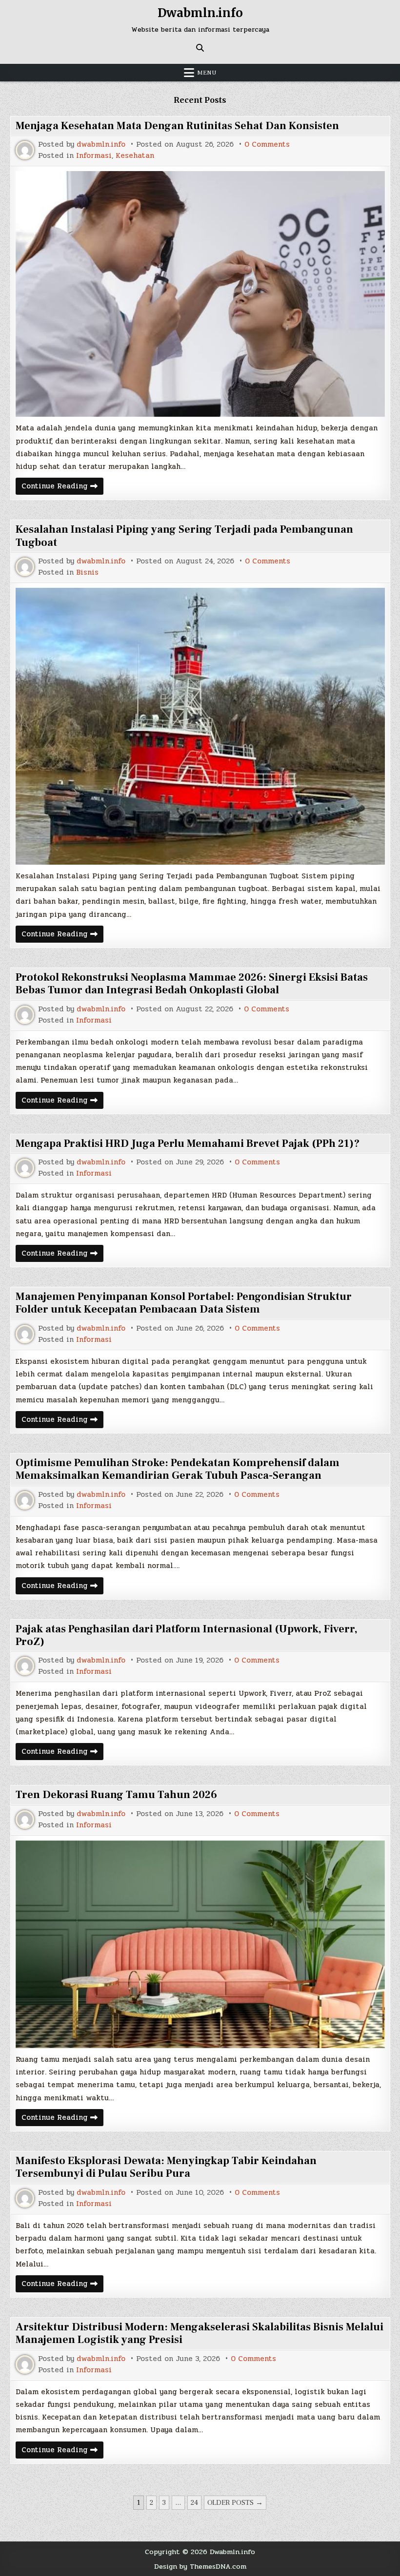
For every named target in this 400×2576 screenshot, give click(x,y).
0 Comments (267, 145)
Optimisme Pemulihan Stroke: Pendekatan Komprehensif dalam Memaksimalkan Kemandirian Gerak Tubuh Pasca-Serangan (178, 1469)
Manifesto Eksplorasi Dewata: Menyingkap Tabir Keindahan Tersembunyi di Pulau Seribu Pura (166, 2167)
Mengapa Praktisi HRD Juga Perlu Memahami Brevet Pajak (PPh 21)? (188, 1143)
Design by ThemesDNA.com (200, 2566)
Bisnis (87, 572)
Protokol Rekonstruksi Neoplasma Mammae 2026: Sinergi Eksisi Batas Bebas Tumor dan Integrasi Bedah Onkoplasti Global (192, 984)
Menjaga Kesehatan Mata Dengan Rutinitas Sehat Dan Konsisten (177, 126)
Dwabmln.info (200, 13)
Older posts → (235, 2503)
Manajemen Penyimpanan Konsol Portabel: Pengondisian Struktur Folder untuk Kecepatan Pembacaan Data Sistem (184, 1303)
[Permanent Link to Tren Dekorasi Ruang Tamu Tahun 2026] (200, 1944)
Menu (207, 73)
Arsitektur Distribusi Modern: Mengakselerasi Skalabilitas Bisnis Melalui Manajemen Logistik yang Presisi (200, 2333)
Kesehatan (135, 156)
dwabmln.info (101, 145)
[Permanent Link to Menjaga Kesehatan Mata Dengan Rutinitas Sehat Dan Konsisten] (200, 294)
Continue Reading (62, 487)
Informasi (94, 156)
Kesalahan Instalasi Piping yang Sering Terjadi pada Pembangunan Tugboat (184, 536)
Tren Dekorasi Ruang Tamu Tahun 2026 (116, 1795)
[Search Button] (200, 48)
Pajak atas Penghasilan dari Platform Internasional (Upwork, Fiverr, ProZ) (187, 1635)
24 (194, 2503)
